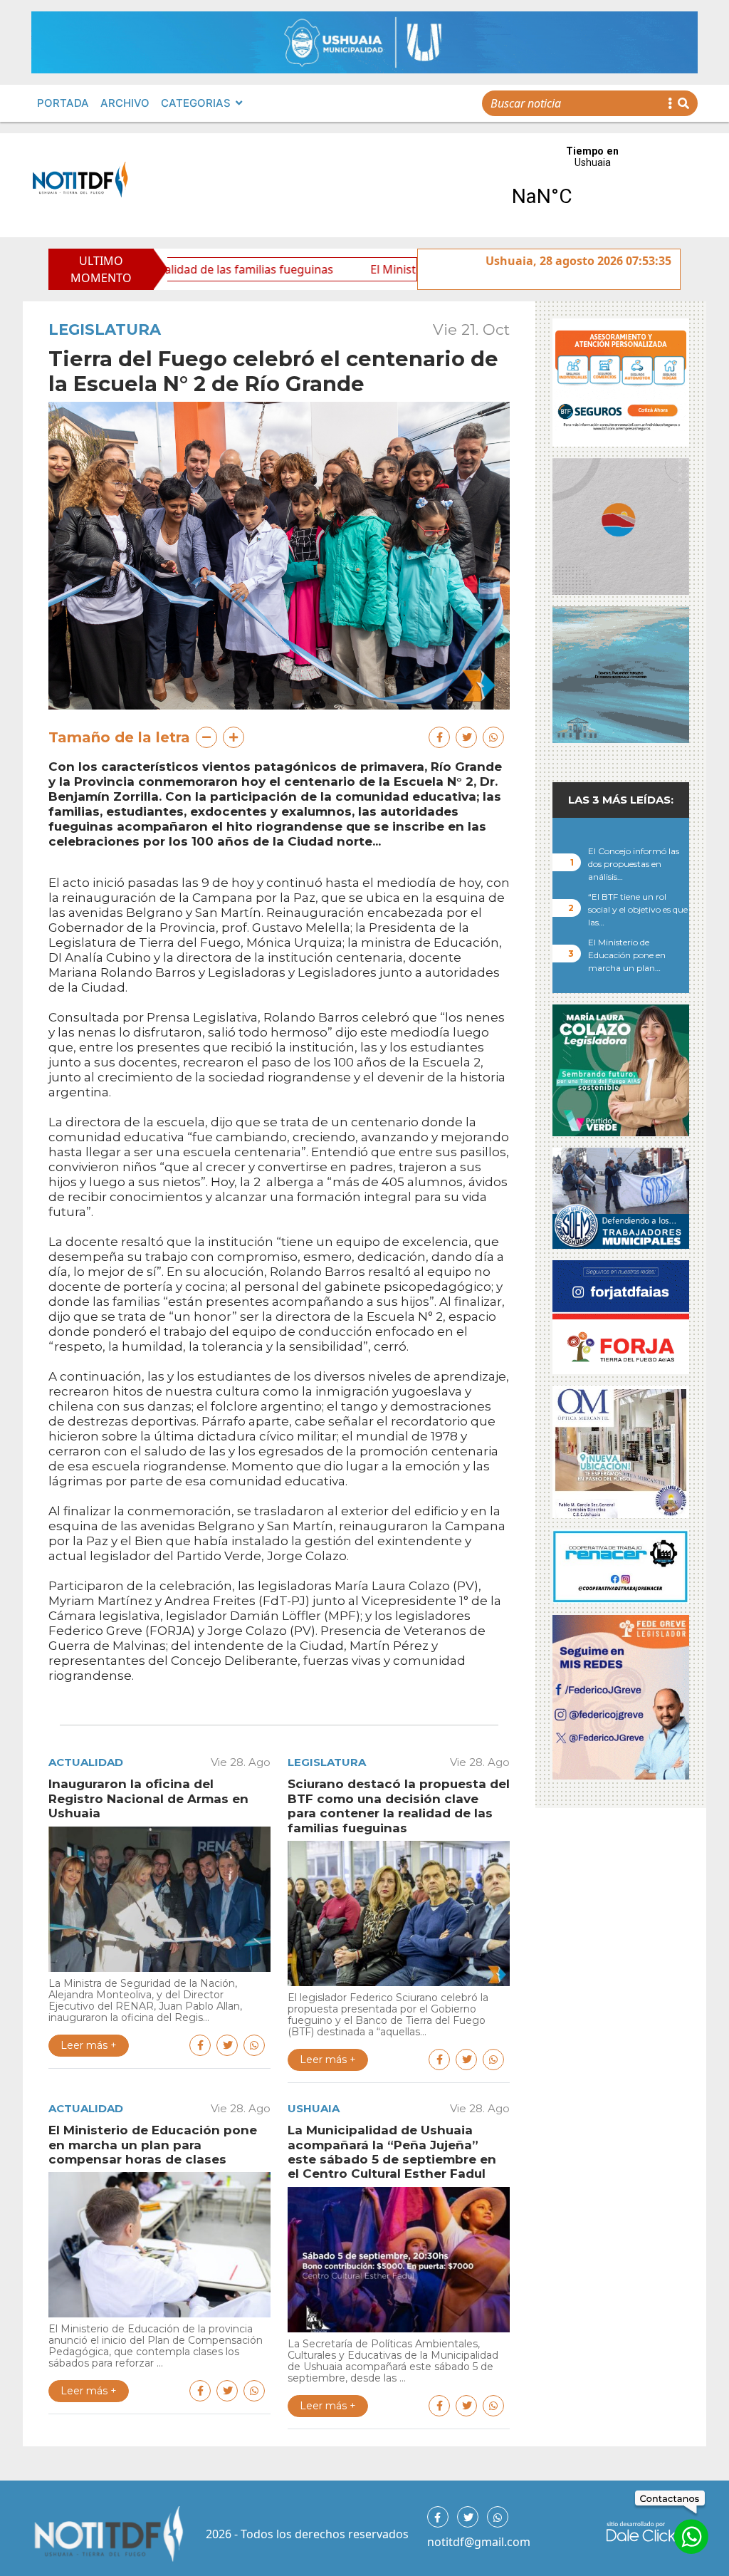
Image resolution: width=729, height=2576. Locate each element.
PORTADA (63, 103)
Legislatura (105, 329)
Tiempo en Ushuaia (592, 185)
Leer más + (89, 2045)
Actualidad (86, 1762)
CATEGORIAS (196, 103)
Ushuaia (314, 2108)
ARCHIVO (125, 103)
